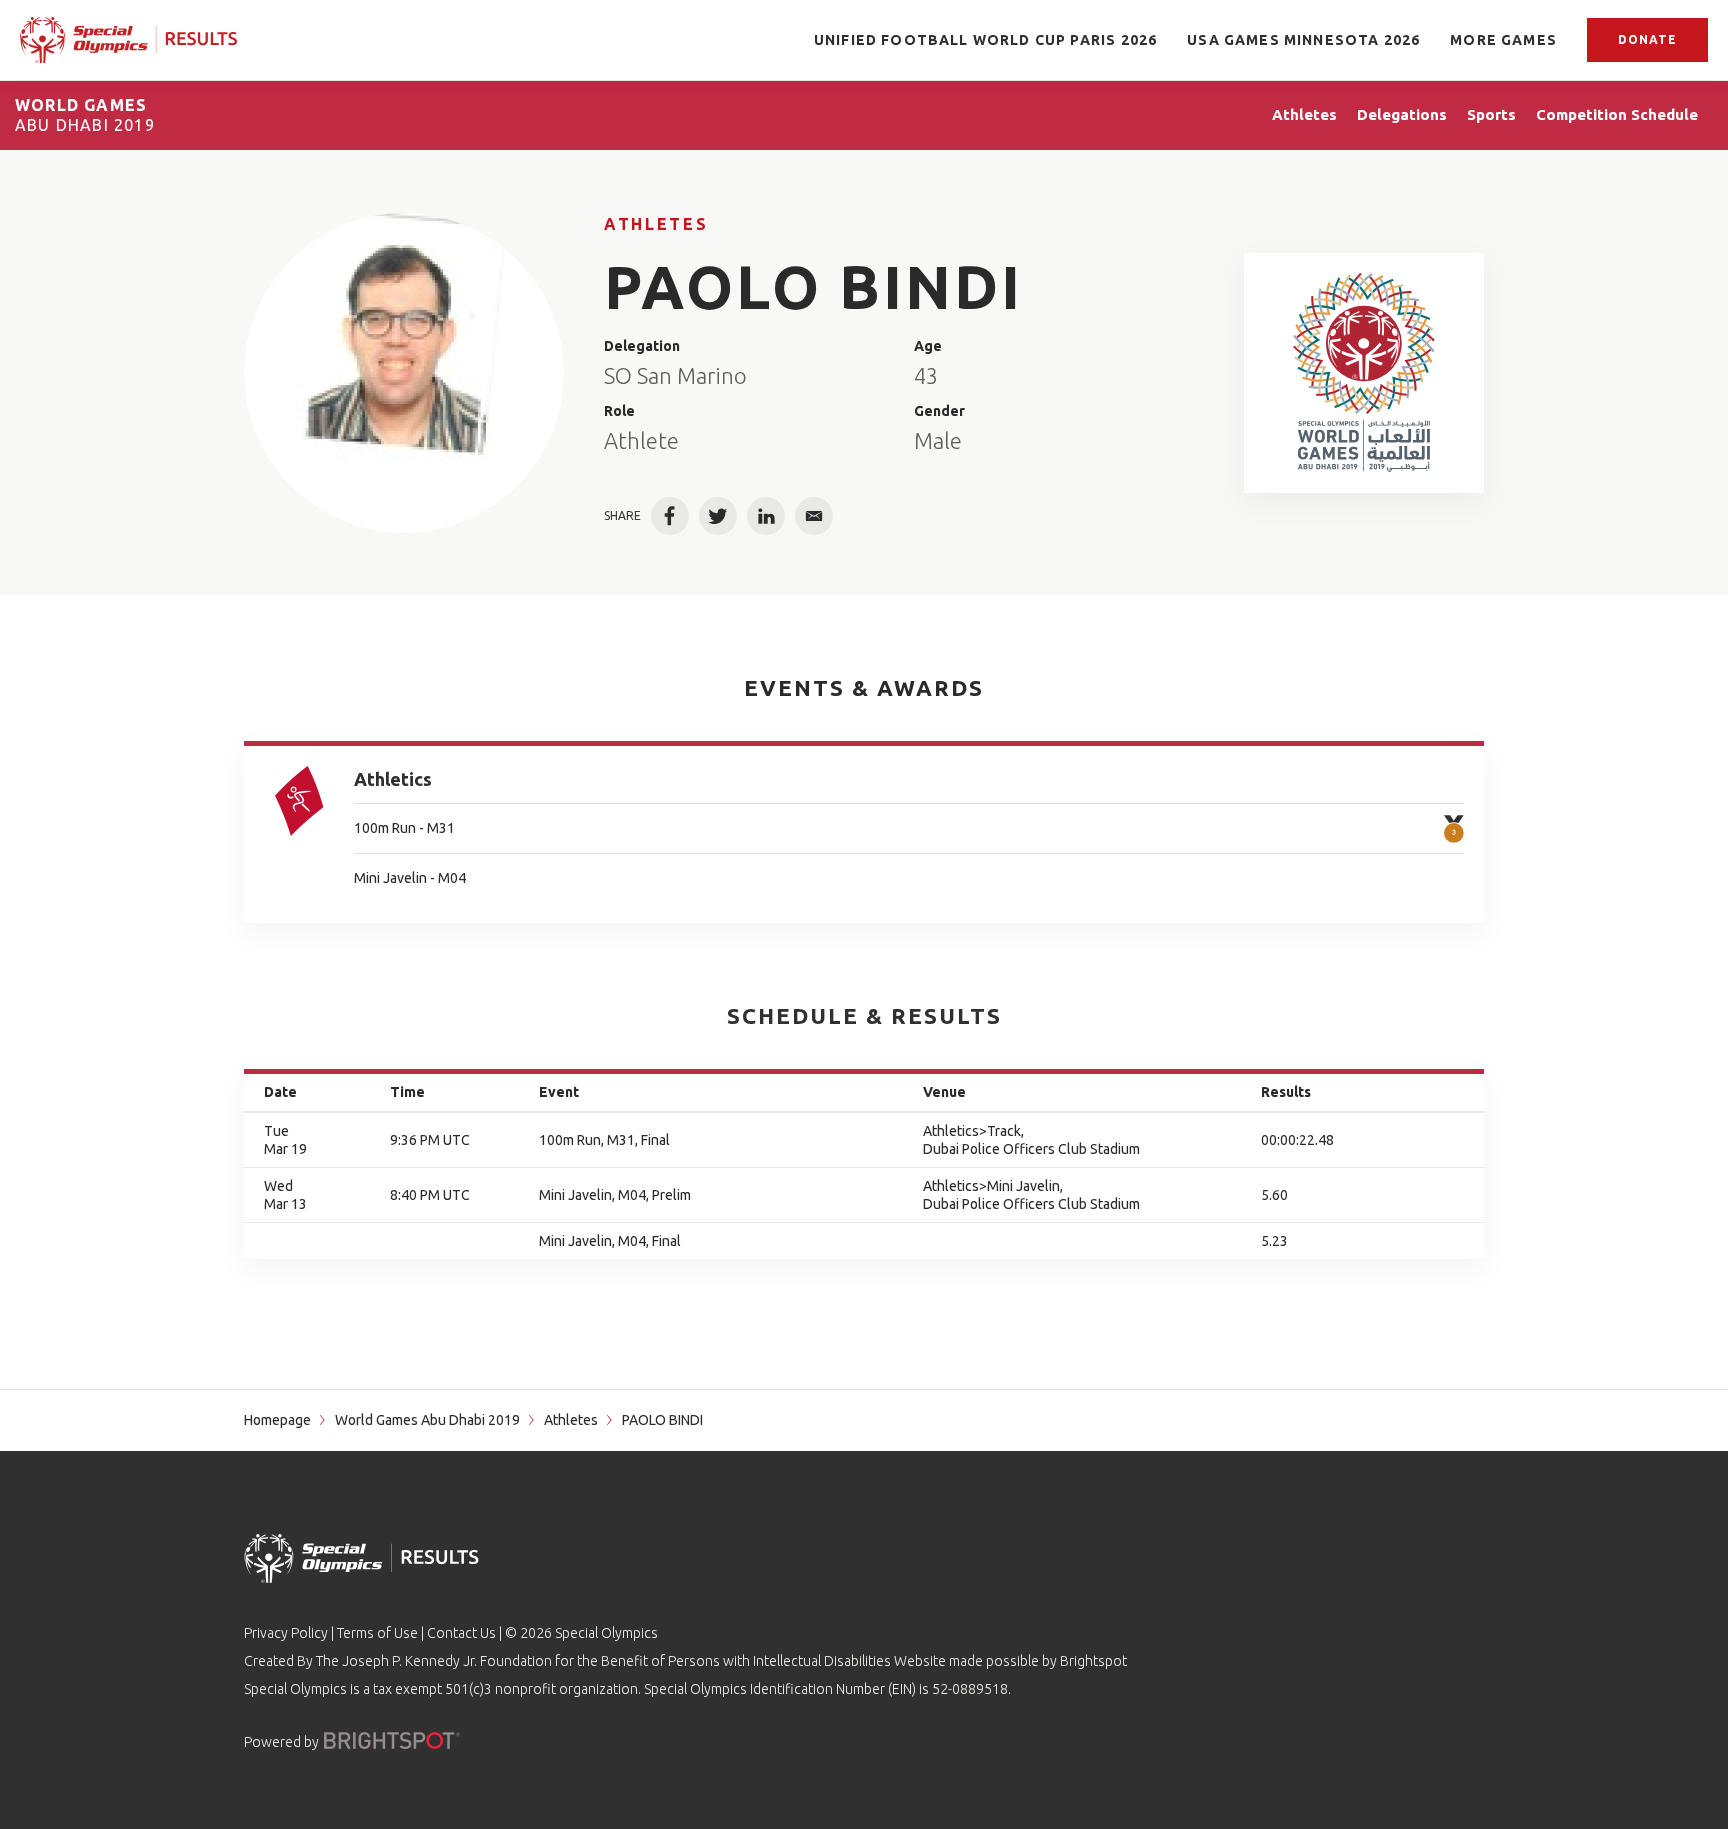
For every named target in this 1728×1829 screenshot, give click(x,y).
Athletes (656, 224)
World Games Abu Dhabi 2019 (427, 1420)
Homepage (277, 1420)
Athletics (393, 779)
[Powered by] (392, 1740)
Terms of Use (377, 1633)
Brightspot (1093, 1661)
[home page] (129, 39)
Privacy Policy (286, 1633)
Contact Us (461, 1633)
